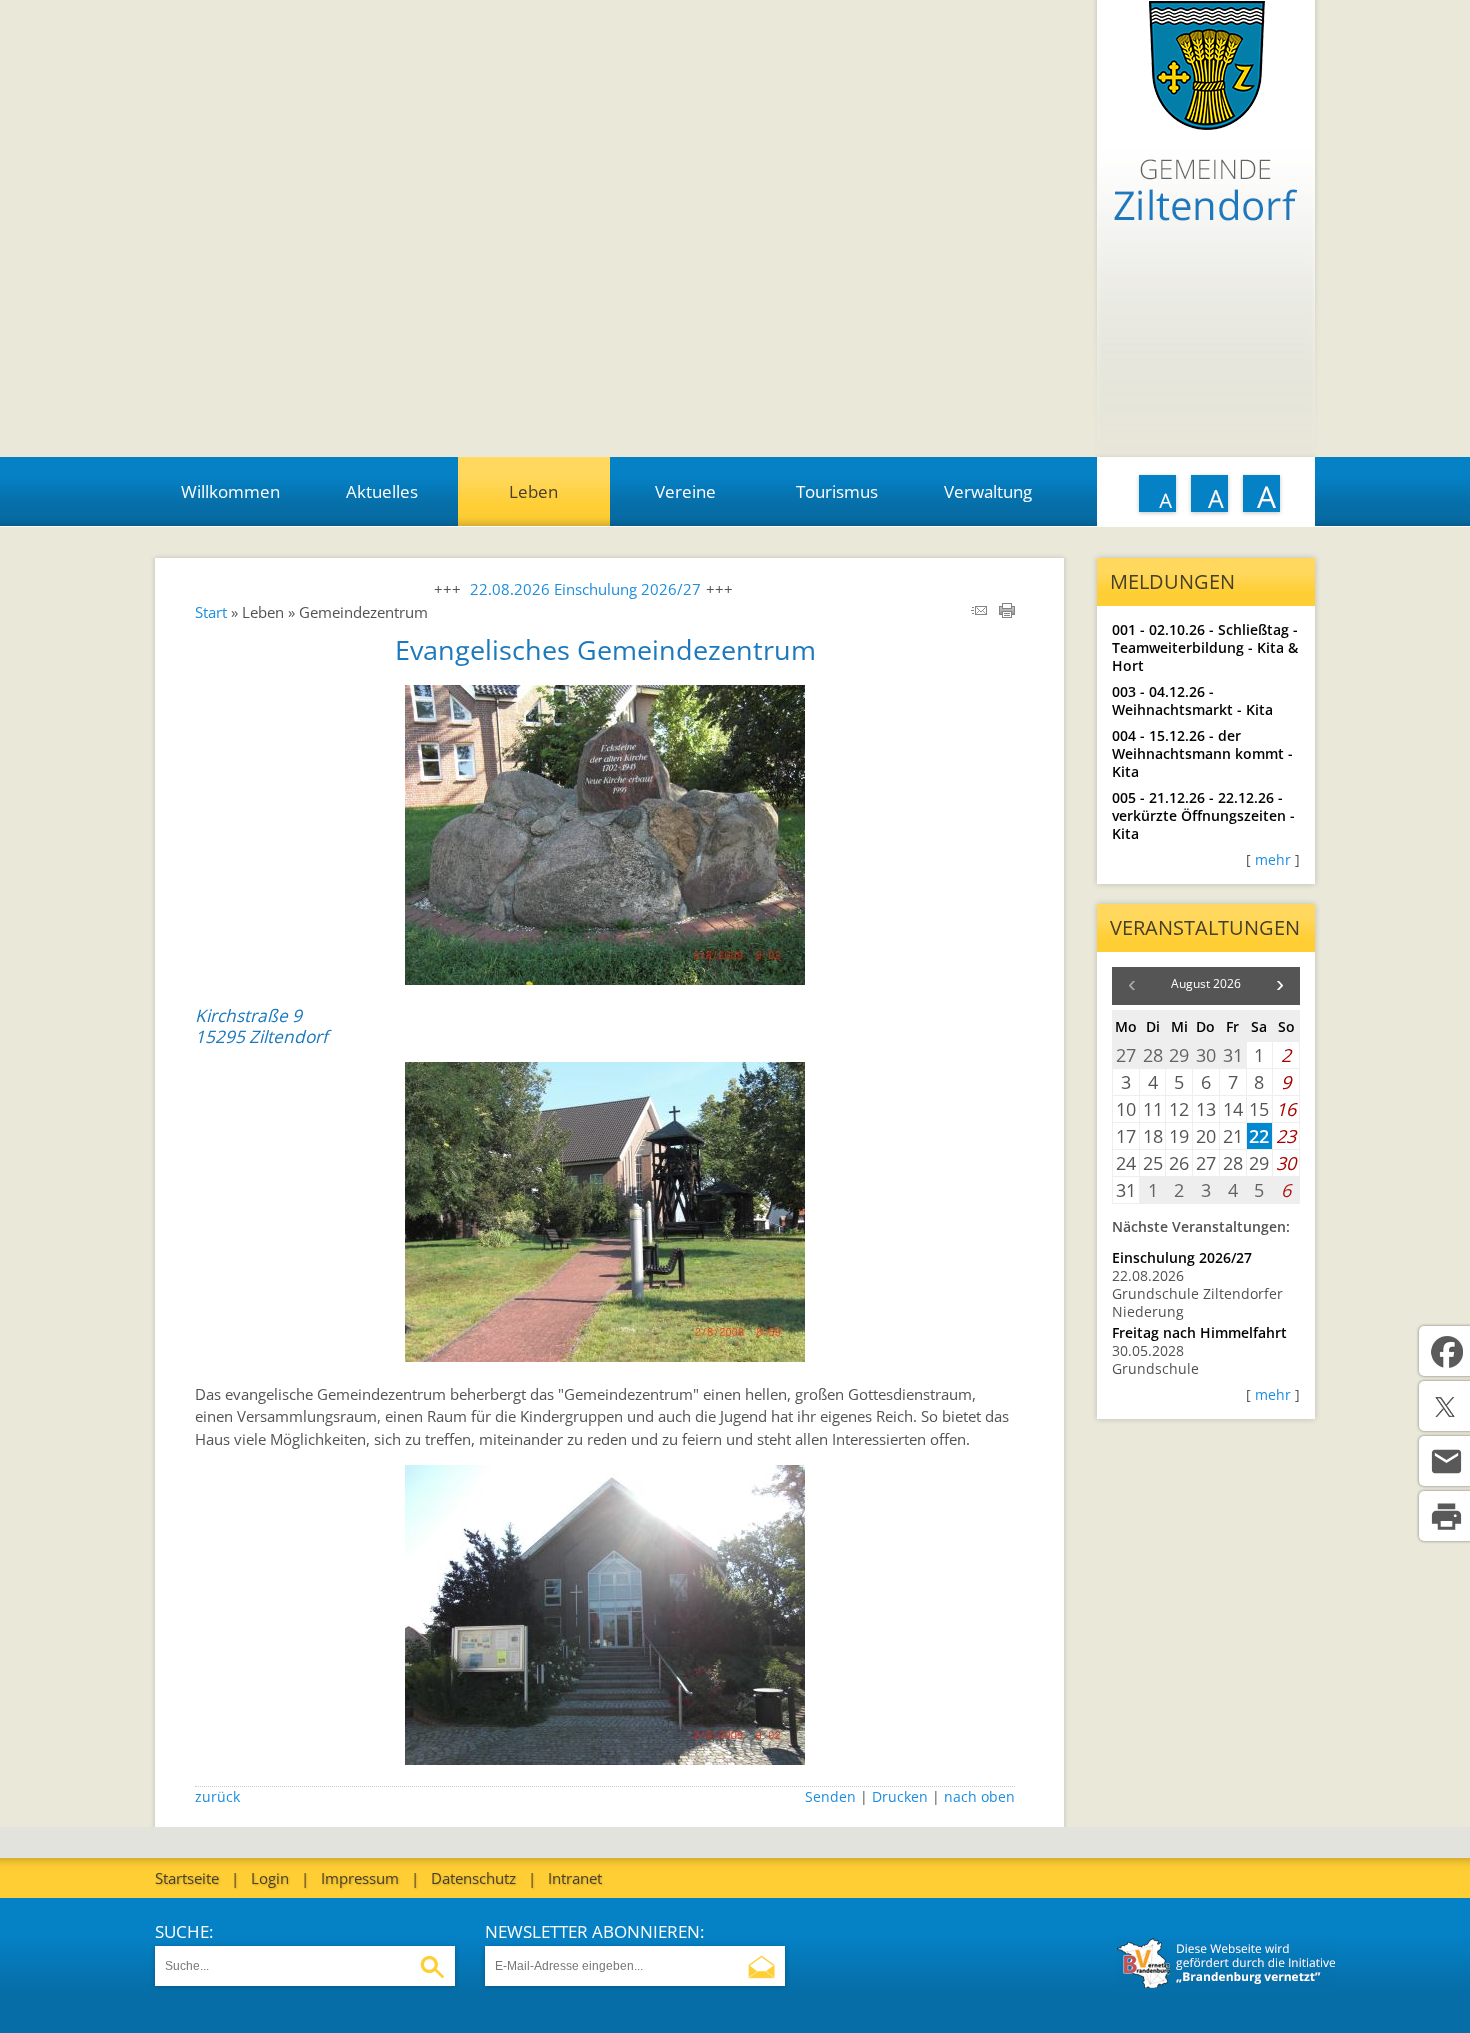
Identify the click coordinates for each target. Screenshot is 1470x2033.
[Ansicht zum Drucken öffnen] (1007, 612)
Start (211, 612)
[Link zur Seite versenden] (979, 612)
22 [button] (1259, 1136)
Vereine (685, 491)
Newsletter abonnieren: (594, 1931)
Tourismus (837, 491)
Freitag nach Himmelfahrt (1199, 1333)
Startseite (187, 1878)
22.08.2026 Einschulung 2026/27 (585, 589)
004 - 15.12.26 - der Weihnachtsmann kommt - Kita (1202, 754)
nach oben (979, 1797)
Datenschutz (473, 1878)
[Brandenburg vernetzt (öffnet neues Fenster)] (1226, 1983)
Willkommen (230, 491)
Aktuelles (382, 491)
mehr (1273, 860)
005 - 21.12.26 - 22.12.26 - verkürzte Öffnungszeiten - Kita (1203, 816)
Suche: (184, 1931)
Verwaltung (988, 491)
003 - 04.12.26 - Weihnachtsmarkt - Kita (1192, 701)
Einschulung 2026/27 (1182, 1258)
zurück (217, 1797)
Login (270, 1878)
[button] (1280, 986)
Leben (533, 491)
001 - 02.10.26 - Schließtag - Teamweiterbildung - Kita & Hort (1205, 648)
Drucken (900, 1797)
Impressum (360, 1878)
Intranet (575, 1878)
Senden (830, 1797)
